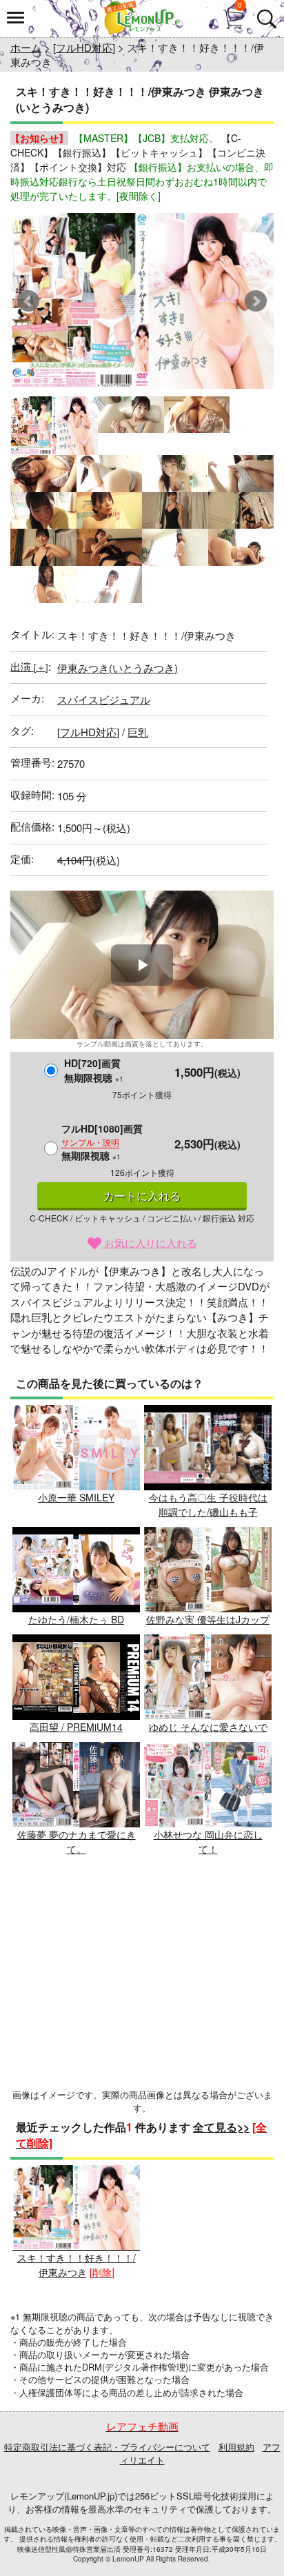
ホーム (26, 47)
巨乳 (138, 732)
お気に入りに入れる (149, 1243)
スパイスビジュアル (104, 699)
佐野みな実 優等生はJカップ (208, 1619)
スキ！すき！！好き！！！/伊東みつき (77, 2265)
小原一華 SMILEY (76, 1497)
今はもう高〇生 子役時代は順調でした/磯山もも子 (208, 1504)
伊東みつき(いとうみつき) (118, 668)
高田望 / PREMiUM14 (76, 1727)
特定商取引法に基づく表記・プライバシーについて (107, 2447)
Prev (28, 301)
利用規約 (236, 2447)
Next (256, 301)
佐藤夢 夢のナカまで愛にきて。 (77, 1842)
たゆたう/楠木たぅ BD (76, 1619)
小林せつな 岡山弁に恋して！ (208, 1842)
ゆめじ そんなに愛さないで (208, 1727)
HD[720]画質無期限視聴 (94, 1070)
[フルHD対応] (84, 47)
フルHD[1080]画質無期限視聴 (102, 1142)
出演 (29, 666)
